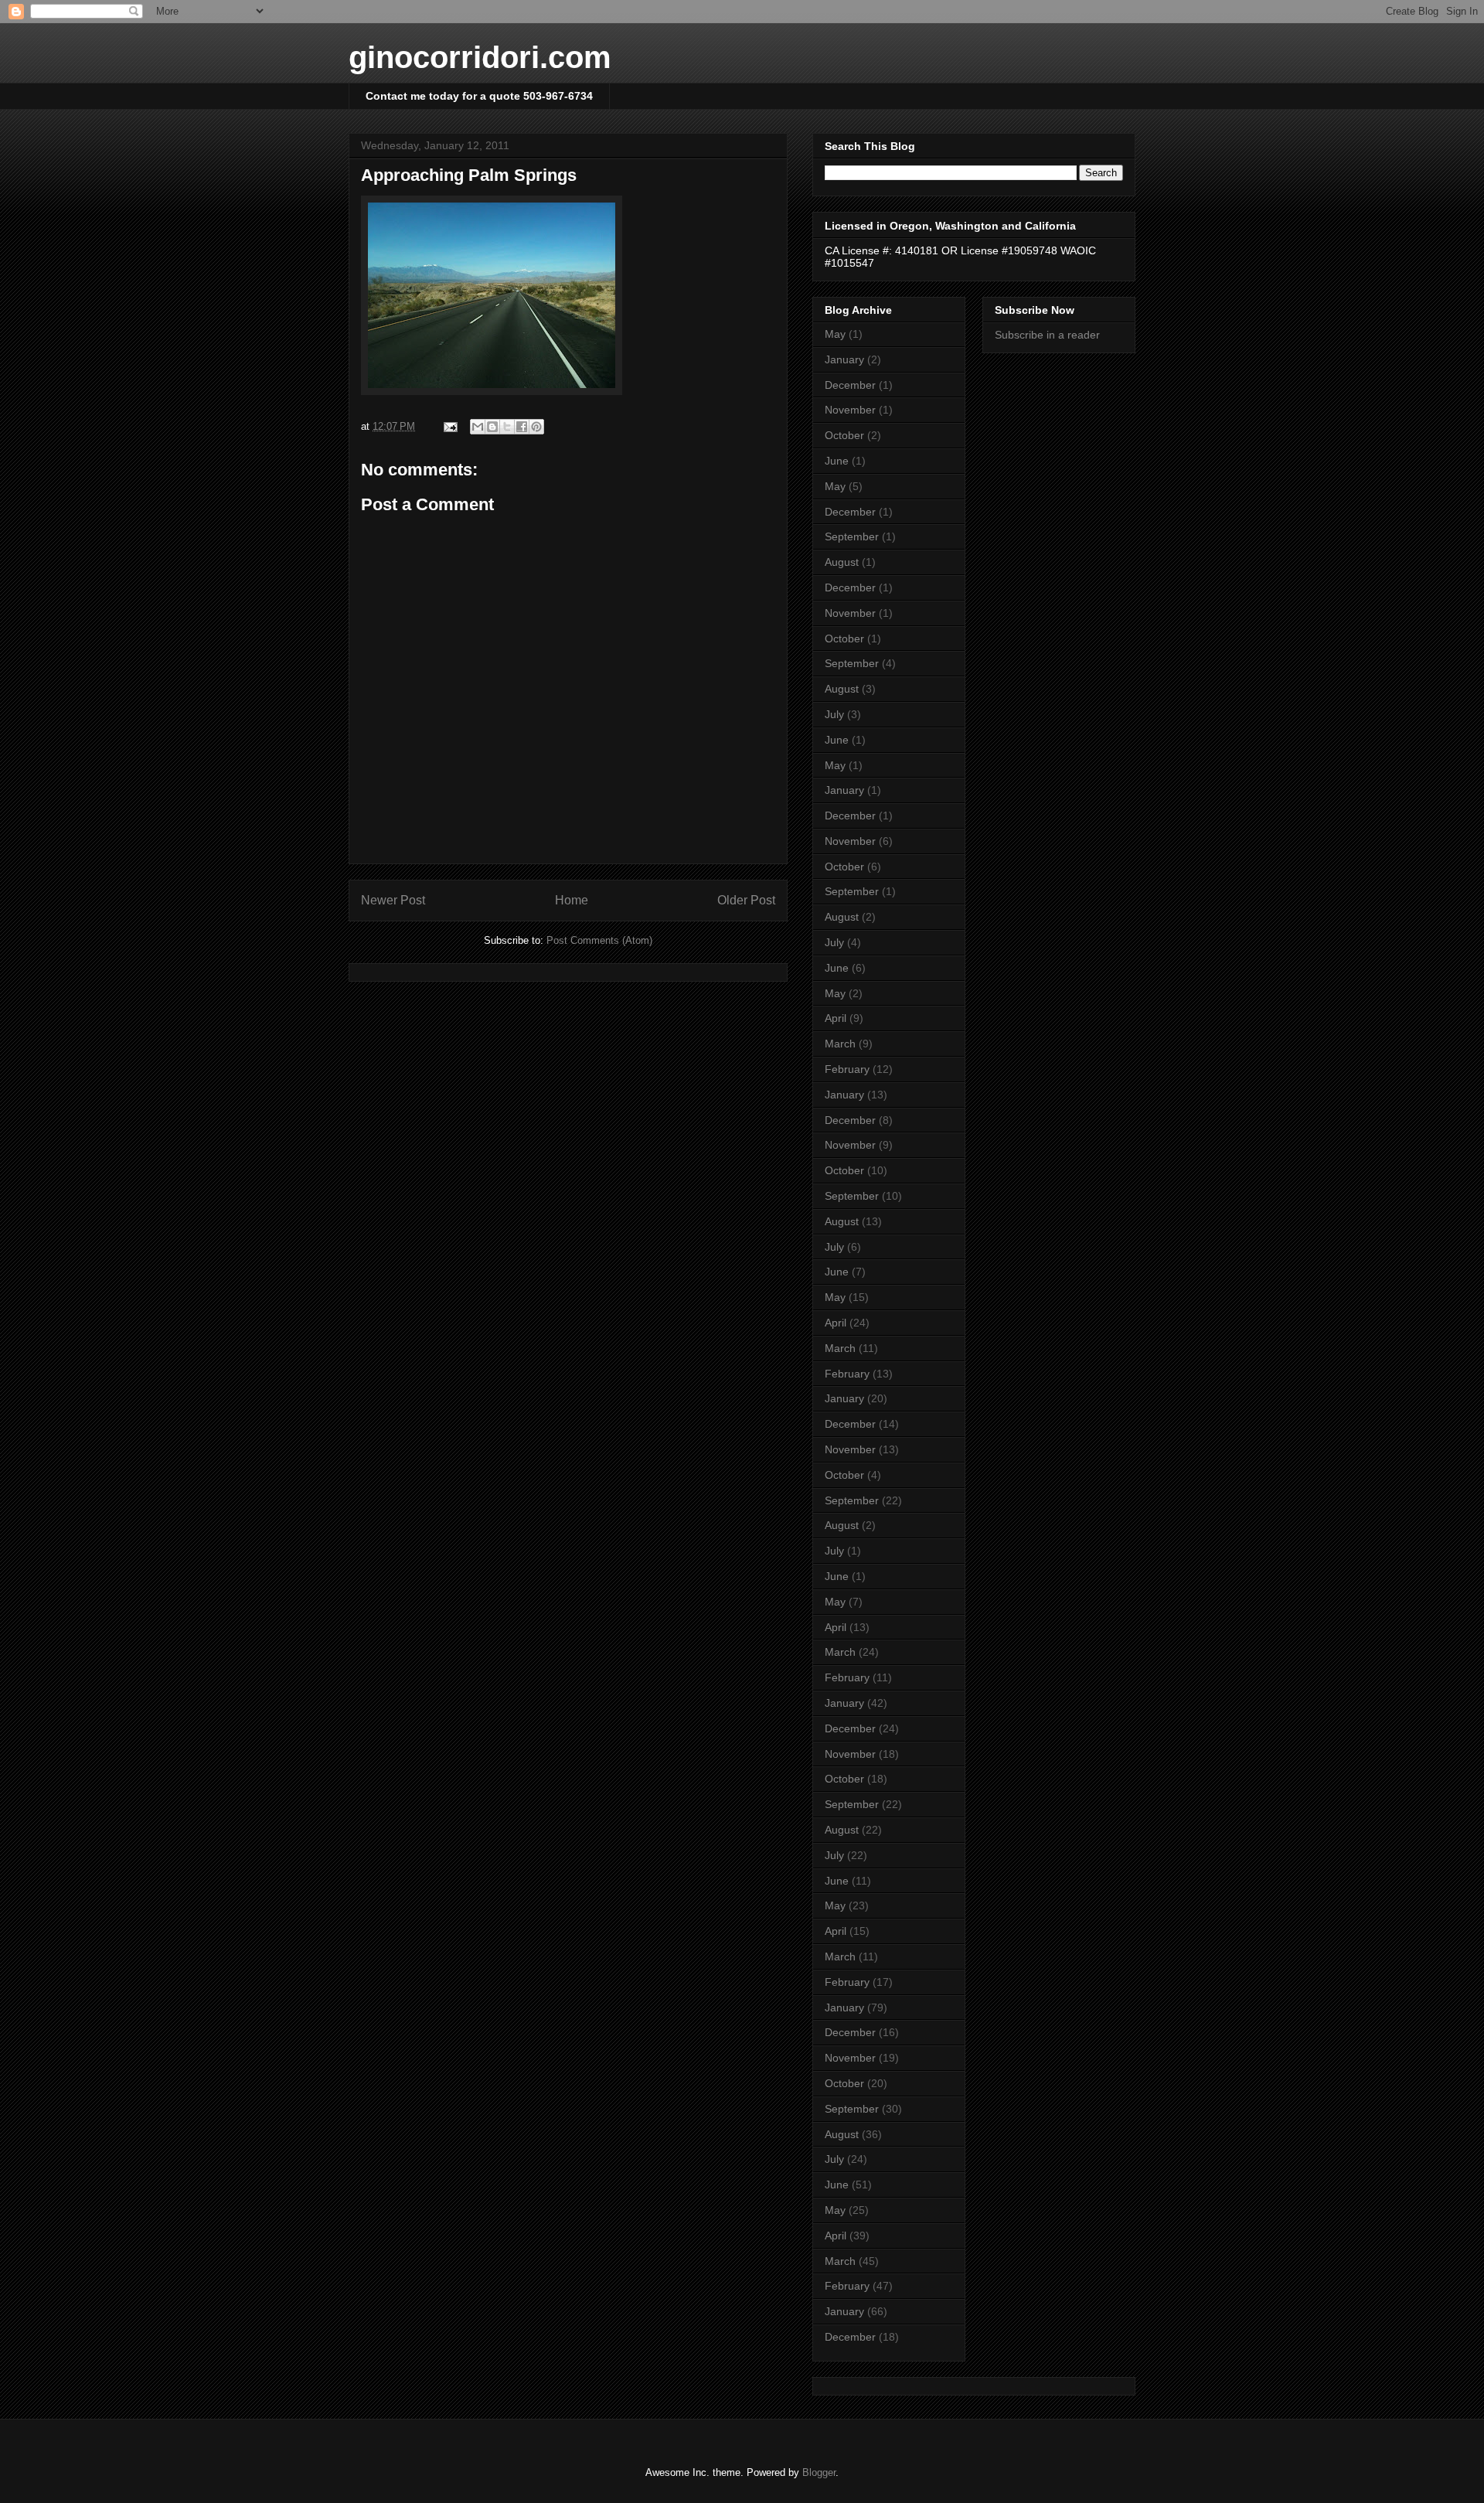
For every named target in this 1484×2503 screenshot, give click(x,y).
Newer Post (393, 900)
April (836, 1018)
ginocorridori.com (480, 57)
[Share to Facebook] (522, 427)
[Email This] (478, 427)
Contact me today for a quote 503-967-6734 (479, 96)
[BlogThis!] (492, 427)
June (837, 461)
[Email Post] (449, 426)
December (850, 385)
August (842, 562)
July (834, 714)
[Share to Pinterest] (536, 427)
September (852, 536)
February (847, 1069)
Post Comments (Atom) (599, 940)
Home (572, 900)
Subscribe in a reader (1047, 335)
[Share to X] (507, 427)
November (850, 410)
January (844, 359)
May (835, 334)
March (840, 1044)
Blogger (819, 2472)
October (844, 435)
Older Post (746, 900)
